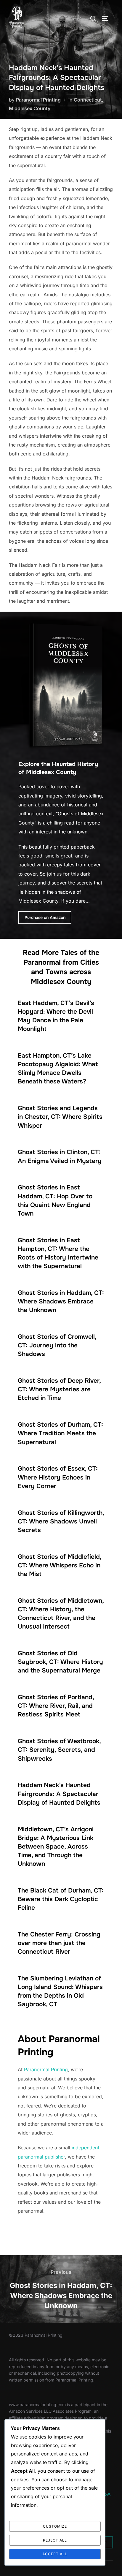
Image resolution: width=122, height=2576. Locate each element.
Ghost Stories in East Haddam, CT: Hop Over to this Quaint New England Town (55, 1200)
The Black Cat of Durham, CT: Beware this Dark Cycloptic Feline (61, 1899)
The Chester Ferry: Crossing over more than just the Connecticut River (59, 1943)
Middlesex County (30, 108)
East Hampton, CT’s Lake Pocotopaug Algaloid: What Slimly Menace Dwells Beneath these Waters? (58, 1068)
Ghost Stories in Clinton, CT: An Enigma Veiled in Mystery (60, 1156)
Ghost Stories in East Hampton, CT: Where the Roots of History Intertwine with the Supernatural (58, 1253)
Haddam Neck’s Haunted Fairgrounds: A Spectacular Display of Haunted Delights (59, 1794)
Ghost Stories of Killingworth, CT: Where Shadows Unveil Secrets (61, 1521)
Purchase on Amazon (45, 917)
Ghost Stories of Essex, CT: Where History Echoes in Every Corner (58, 1477)
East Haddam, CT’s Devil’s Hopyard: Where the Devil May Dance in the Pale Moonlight (56, 1016)
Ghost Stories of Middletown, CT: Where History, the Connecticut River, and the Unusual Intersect (61, 1614)
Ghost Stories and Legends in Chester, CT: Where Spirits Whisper (60, 1117)
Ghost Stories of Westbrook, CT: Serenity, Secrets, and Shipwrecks (59, 1750)
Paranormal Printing (38, 100)
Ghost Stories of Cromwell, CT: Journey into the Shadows (57, 1345)
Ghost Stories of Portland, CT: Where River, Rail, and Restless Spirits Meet (56, 1706)
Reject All (55, 2540)
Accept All (55, 2554)
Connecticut (88, 100)
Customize (55, 2526)
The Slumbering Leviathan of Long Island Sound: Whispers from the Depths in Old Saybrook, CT (60, 1991)
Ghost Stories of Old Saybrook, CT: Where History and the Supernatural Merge (60, 1662)
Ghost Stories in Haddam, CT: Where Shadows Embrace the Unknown (61, 1301)
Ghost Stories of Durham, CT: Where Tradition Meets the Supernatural (60, 1433)
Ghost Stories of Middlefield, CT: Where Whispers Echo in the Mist (60, 1565)
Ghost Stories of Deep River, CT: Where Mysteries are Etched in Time (59, 1389)
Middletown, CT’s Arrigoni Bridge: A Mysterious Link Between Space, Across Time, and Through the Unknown (56, 1846)
